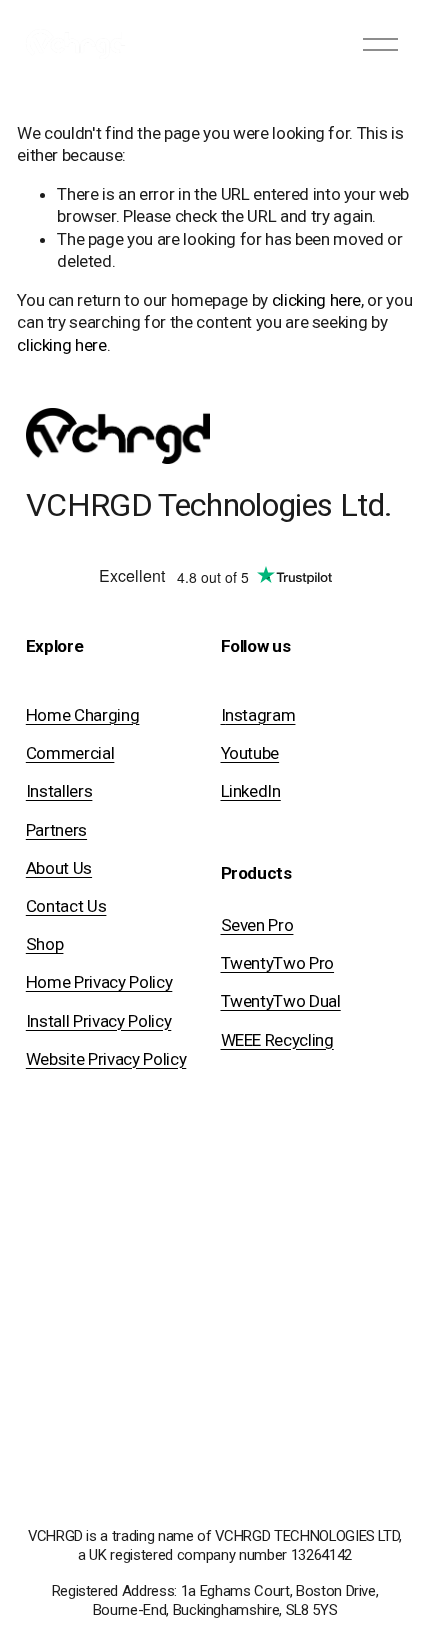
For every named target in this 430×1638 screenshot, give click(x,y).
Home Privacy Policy (99, 982)
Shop (45, 944)
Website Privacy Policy (106, 1059)
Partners (56, 830)
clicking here (317, 300)
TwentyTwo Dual (281, 1001)
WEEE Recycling (277, 1040)
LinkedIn (251, 791)
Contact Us (66, 906)
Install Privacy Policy (99, 1021)
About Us (59, 868)
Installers (59, 791)
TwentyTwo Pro (278, 963)
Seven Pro (257, 925)
